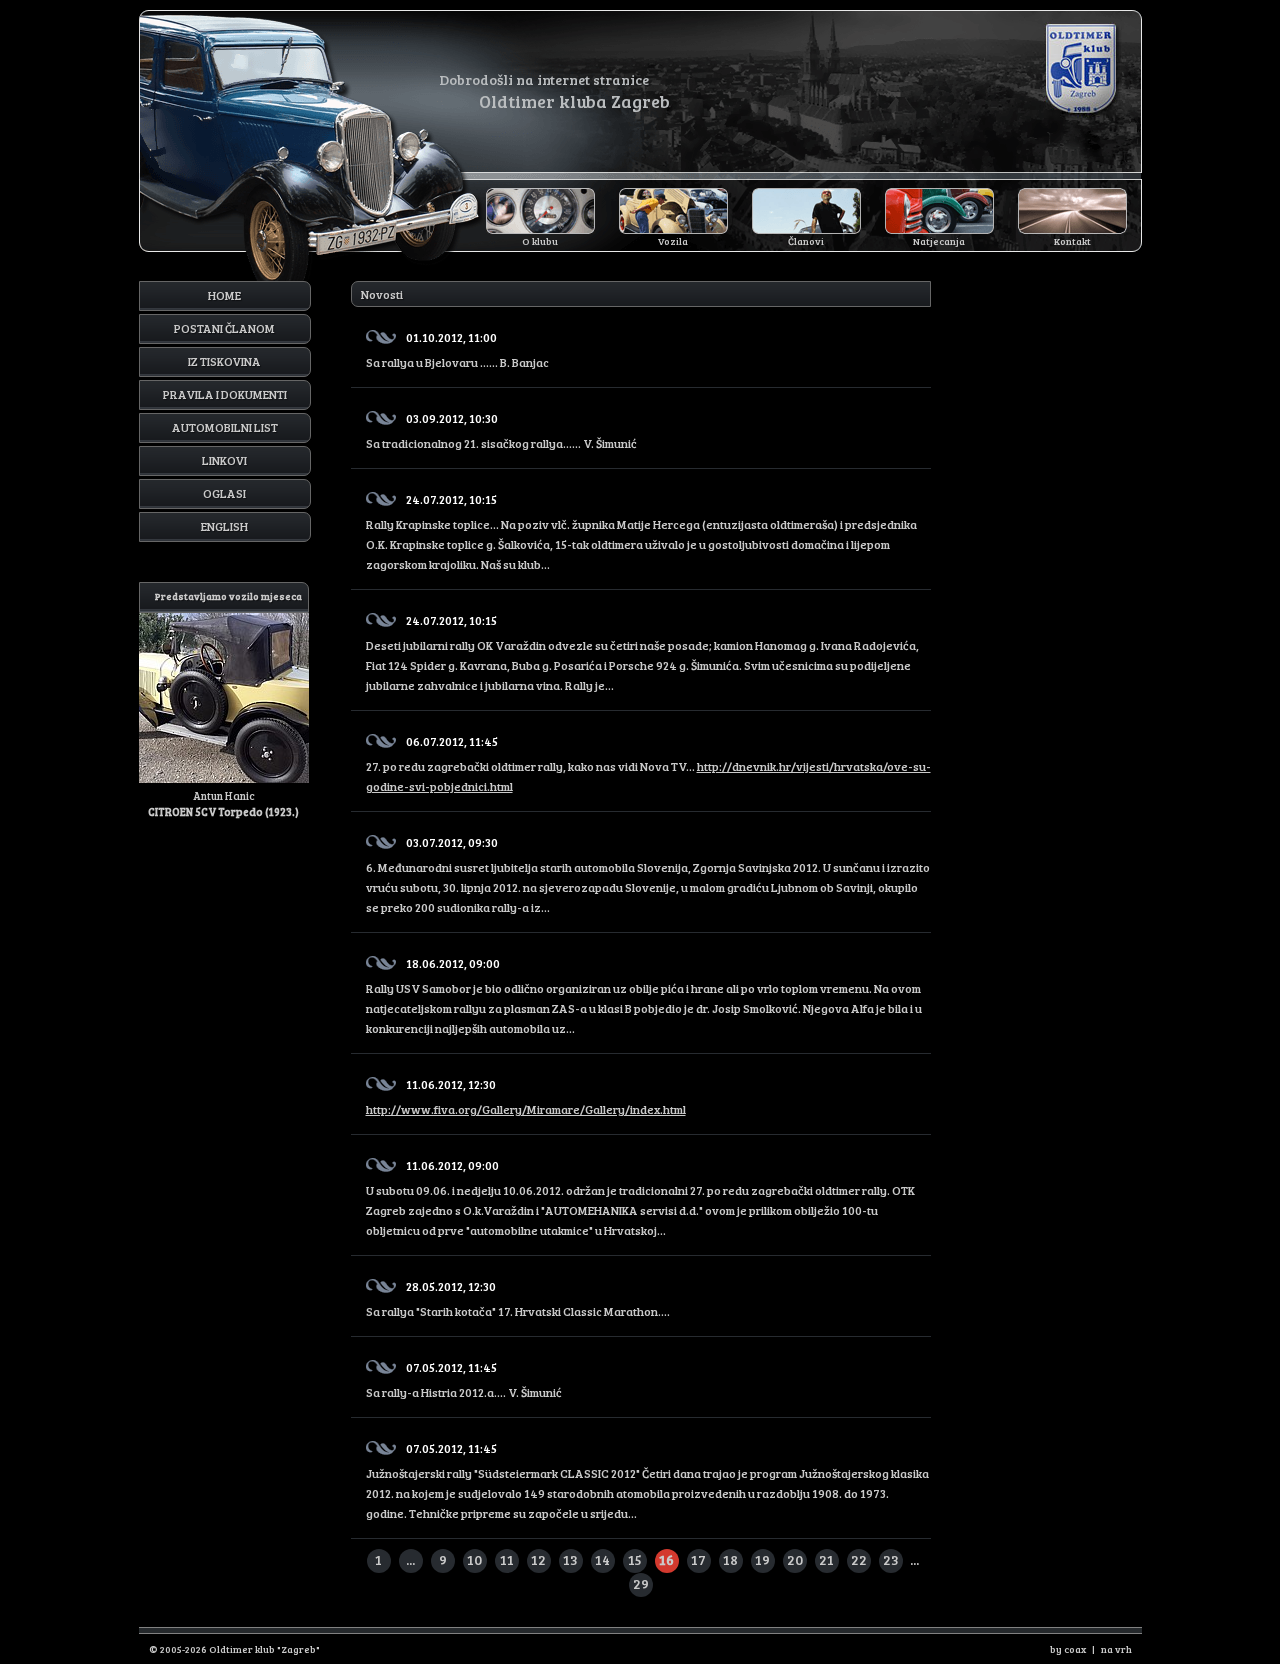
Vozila (673, 241)
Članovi (806, 241)
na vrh (1116, 1649)
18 (730, 1559)
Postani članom (224, 328)
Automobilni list (225, 427)
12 (538, 1559)
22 (859, 1559)
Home (224, 295)
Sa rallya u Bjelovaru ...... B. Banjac (457, 349)
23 (891, 1559)
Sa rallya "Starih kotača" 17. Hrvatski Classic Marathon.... (518, 1298)
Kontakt (1072, 241)
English (224, 526)
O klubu (540, 241)
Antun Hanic (225, 704)
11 (507, 1559)
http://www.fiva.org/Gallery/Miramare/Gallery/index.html (526, 1109)
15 (635, 1559)
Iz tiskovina (224, 361)
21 (826, 1559)
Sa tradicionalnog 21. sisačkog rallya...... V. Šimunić (501, 430)
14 (602, 1559)
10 (474, 1559)
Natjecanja (939, 241)
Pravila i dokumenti (225, 394)
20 (795, 1559)
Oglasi (224, 493)
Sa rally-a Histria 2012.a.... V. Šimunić (464, 1379)
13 (570, 1559)
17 (698, 1559)
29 (641, 1583)
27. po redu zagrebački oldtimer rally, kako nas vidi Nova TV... (648, 763)
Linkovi (224, 460)
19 (762, 1559)
